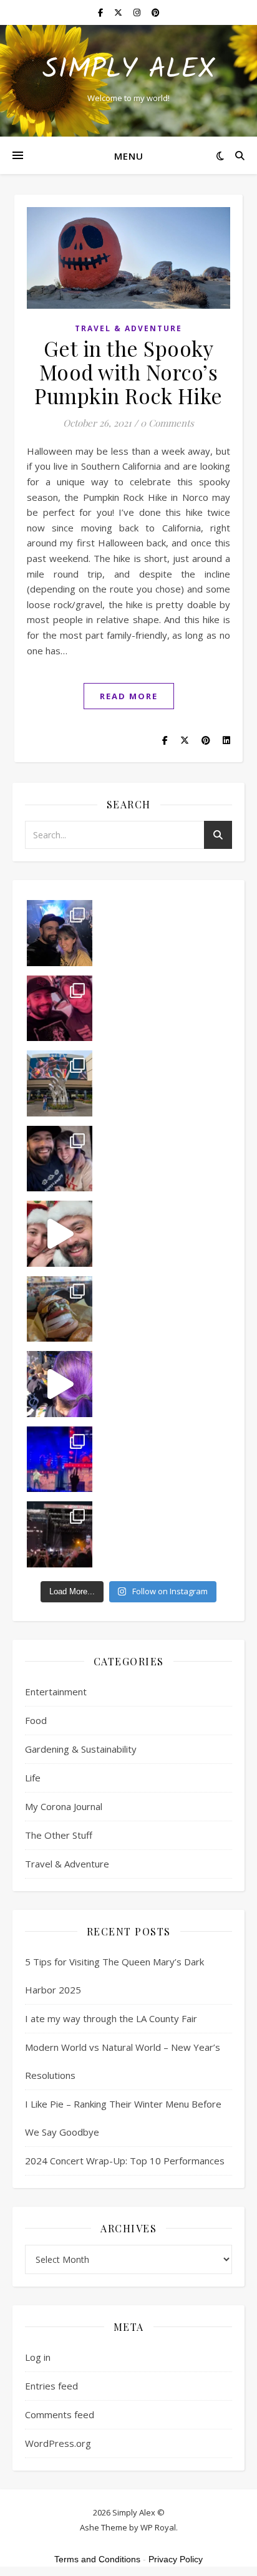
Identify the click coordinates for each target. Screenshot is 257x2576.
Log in (38, 2357)
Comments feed (60, 2414)
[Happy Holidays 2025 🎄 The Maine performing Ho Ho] (60, 1234)
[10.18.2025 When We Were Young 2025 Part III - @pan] (60, 1460)
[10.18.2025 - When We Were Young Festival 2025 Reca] (60, 1384)
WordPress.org (58, 2443)
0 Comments (167, 423)
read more (129, 696)
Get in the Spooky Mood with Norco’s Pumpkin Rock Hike (128, 372)
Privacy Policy (176, 2559)
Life (33, 1778)
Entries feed (51, 2386)
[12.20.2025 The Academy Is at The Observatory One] (60, 933)
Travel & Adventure (128, 328)
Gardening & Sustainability (81, 1749)
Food (36, 1720)
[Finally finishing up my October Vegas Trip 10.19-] (60, 1083)
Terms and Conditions (97, 2559)
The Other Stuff (59, 1835)
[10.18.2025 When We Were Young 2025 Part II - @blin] (60, 1534)
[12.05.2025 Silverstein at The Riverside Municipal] (60, 1159)
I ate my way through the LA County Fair (111, 2018)
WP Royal (158, 2527)
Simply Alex (129, 70)
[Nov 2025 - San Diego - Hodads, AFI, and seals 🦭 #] (60, 1309)
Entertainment (56, 1692)
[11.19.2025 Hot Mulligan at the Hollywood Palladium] (60, 1009)
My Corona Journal (64, 1806)
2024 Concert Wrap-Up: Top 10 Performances (125, 2161)
